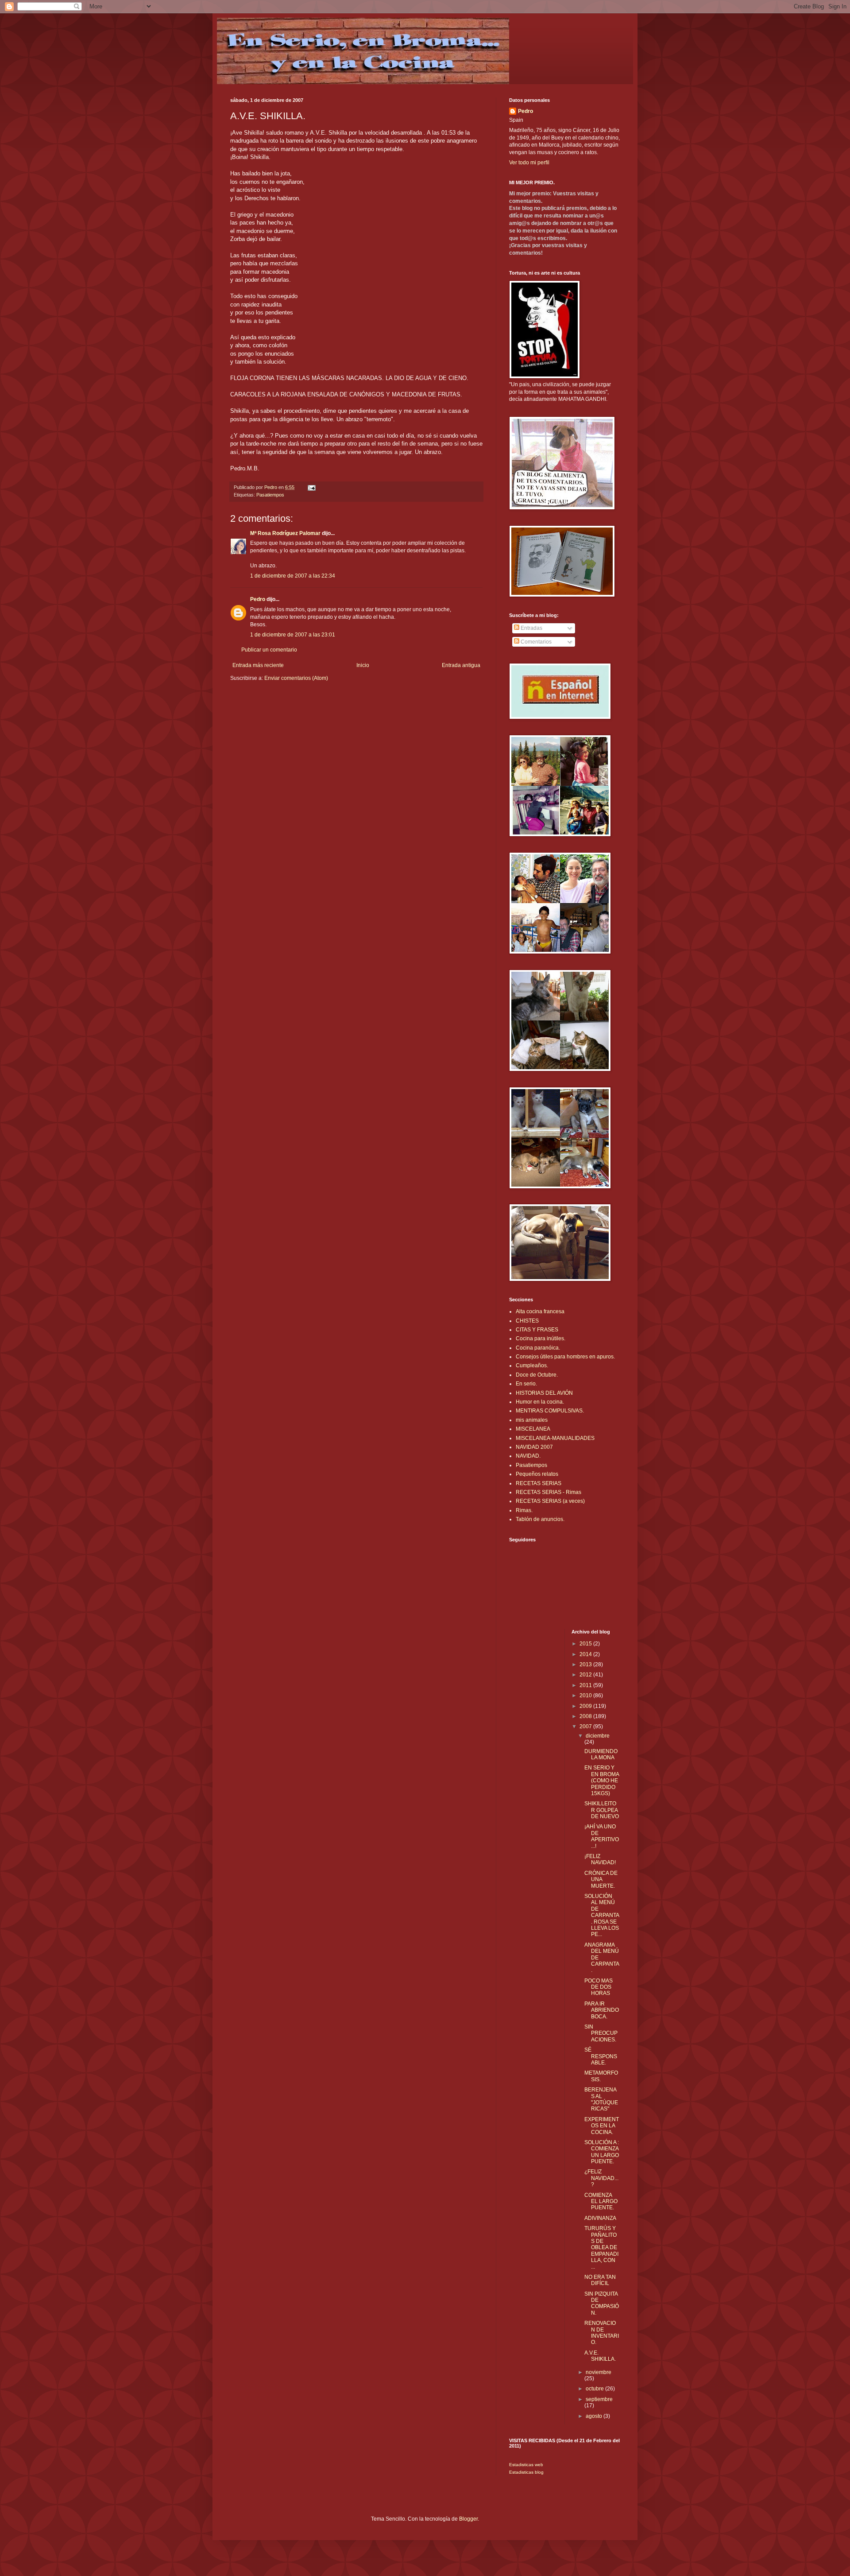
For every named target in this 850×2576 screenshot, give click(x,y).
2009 (586, 1706)
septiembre (599, 2399)
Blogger (468, 2519)
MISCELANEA (533, 1429)
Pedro (258, 599)
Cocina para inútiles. (541, 1338)
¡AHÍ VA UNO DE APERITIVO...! (602, 1836)
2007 (586, 1726)
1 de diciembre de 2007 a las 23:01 (293, 635)
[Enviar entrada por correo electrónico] (311, 487)
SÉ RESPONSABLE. (601, 2056)
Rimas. (524, 1510)
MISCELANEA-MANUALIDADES (555, 1438)
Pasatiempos (270, 495)
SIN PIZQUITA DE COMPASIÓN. (602, 2303)
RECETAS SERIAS (539, 1483)
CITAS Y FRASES (537, 1330)
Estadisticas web (526, 2465)
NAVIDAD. (528, 1456)
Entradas (531, 628)
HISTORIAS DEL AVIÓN (544, 1393)
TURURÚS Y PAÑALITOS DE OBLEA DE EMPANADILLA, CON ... (601, 2247)
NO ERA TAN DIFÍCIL (600, 2280)
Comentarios (535, 642)
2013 (586, 1664)
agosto (595, 2416)
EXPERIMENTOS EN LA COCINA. (602, 2126)
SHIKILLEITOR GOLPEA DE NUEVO (602, 1810)
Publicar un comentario (269, 650)
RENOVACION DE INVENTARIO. (602, 2333)
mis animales (532, 1420)
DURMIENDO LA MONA (601, 1754)
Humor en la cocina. (540, 1402)
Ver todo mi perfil (529, 163)
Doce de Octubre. (537, 1375)
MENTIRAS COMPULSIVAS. (550, 1411)
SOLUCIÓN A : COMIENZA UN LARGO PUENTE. (602, 2152)
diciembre (598, 1736)
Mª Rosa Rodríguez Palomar (285, 533)
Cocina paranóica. (538, 1348)
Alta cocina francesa (540, 1311)
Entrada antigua (461, 665)
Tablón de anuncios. (540, 1519)
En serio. (526, 1384)
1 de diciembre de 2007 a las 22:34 (293, 576)
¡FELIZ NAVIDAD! (600, 1859)
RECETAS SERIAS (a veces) (550, 1501)
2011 (586, 1685)
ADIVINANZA (600, 2218)
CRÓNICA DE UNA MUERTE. (601, 1880)
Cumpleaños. (532, 1366)
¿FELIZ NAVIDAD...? (601, 2178)
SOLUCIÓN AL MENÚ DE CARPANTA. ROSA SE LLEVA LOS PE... (602, 1915)
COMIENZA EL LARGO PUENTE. (601, 2202)
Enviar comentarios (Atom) (296, 678)
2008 (586, 1716)
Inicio (363, 665)
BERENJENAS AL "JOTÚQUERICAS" (601, 2099)
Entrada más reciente (258, 665)
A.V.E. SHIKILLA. (600, 2356)
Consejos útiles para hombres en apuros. (565, 1357)
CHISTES (527, 1321)
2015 (586, 1644)
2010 (586, 1695)
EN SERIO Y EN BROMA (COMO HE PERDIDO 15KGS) (602, 1781)
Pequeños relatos (537, 1474)
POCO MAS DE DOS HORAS (599, 1987)
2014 (586, 1654)
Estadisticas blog (526, 2472)
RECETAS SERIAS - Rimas (549, 1492)
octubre (595, 2389)
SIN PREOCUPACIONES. (601, 2033)
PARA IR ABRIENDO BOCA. (602, 2010)
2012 (586, 1675)
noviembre (599, 2372)
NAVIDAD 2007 (534, 1447)
